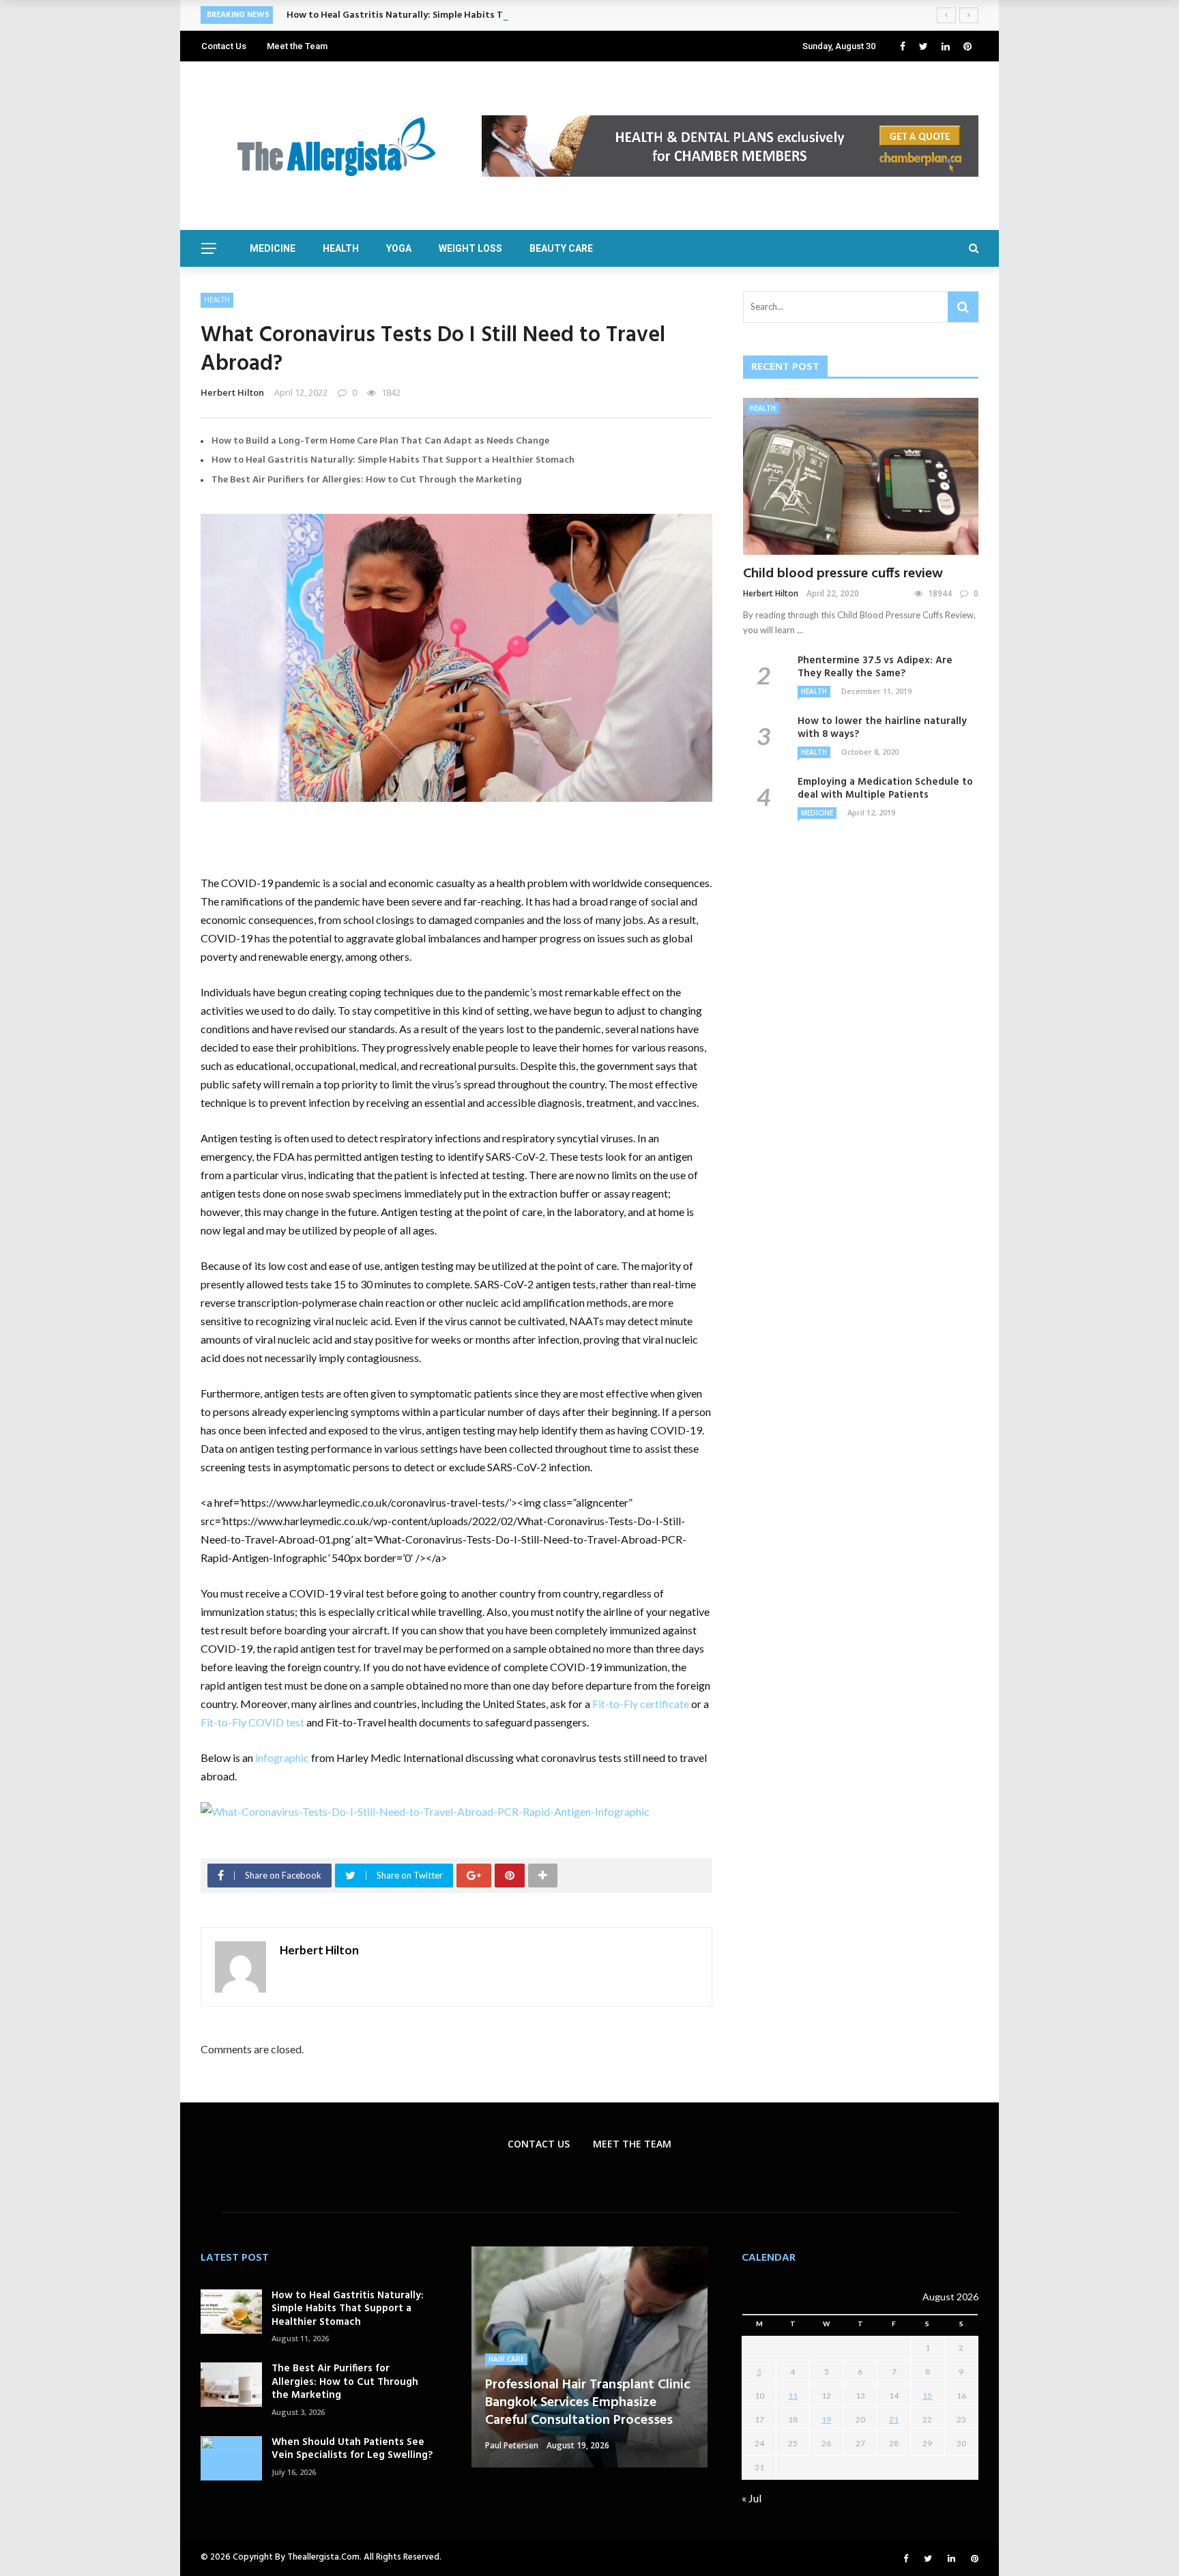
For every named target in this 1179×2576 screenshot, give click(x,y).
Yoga (399, 248)
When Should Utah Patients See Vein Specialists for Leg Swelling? (352, 2449)
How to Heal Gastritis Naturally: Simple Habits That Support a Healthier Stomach (468, 15)
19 (826, 2419)
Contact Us (224, 46)
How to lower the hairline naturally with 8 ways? (882, 728)
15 (927, 2396)
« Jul (752, 2498)
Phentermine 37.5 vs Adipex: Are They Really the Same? (875, 667)
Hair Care (506, 2359)
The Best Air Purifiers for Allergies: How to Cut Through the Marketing (367, 480)
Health (341, 248)
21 (894, 2419)
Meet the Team (297, 46)
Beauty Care (561, 248)
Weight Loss (470, 248)
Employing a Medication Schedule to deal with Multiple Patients (885, 789)
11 (793, 2396)
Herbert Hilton (232, 392)
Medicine (273, 248)
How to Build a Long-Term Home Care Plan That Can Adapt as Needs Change (380, 441)
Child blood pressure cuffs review (843, 574)
